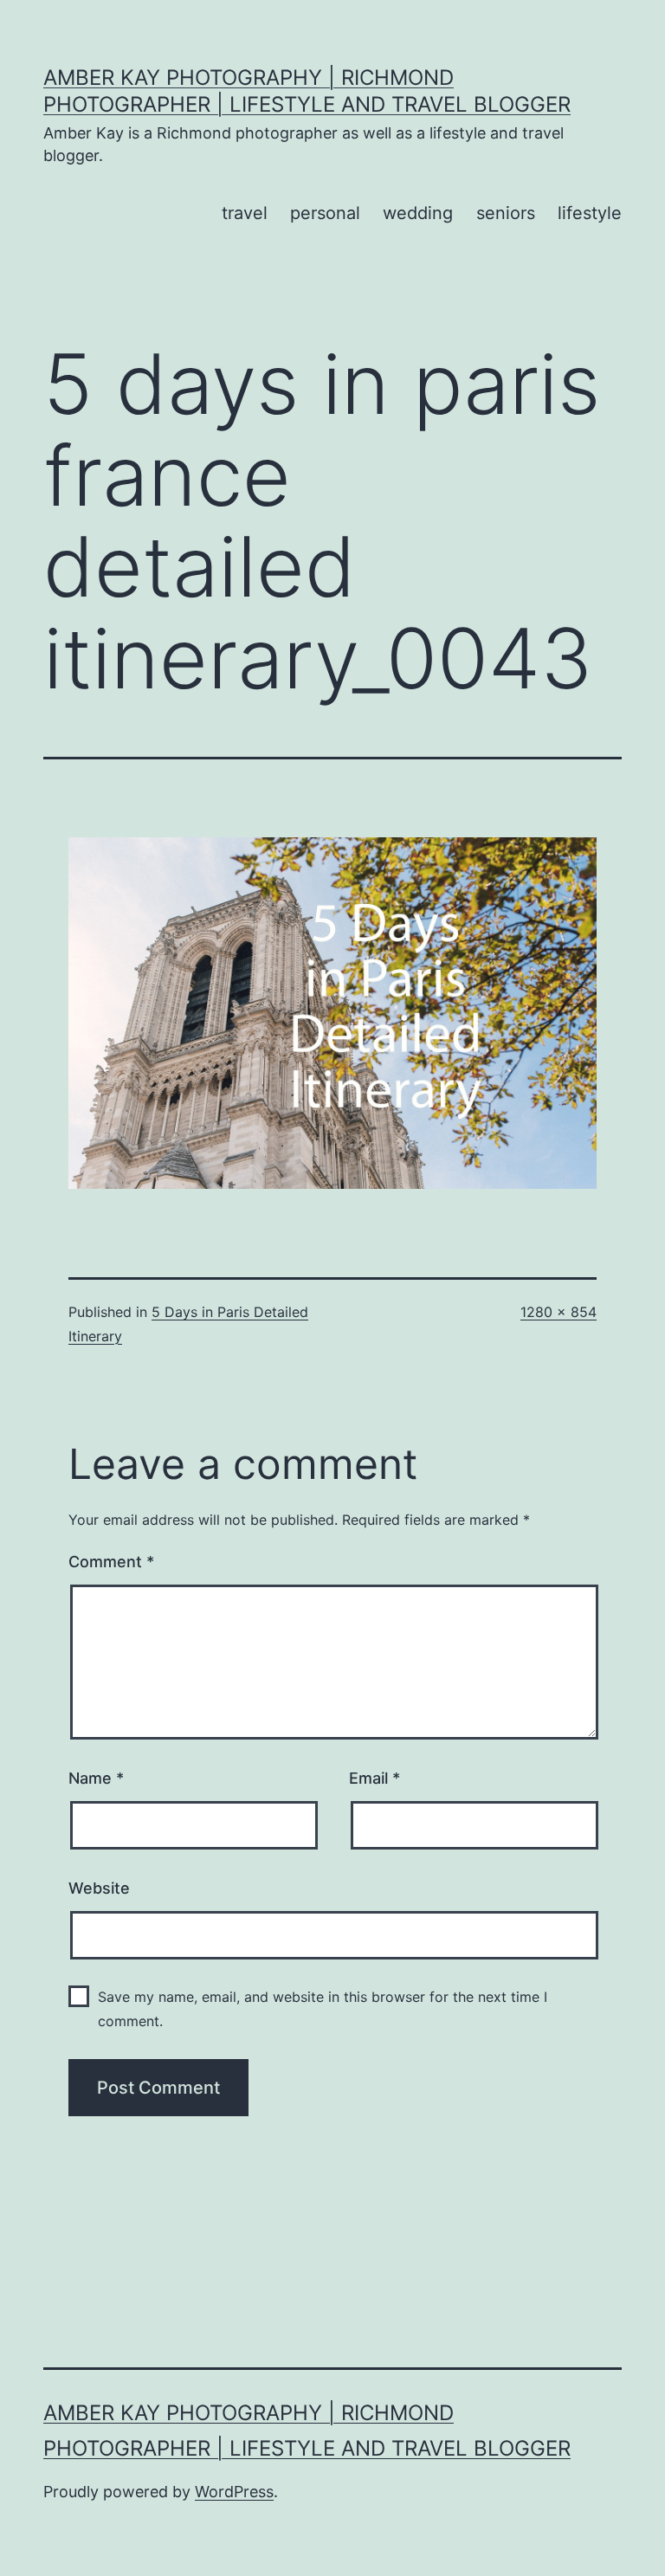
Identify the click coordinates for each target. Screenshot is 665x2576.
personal (325, 213)
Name (96, 1778)
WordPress (234, 2492)
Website (99, 1888)
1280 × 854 (558, 1312)
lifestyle (590, 213)
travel (245, 213)
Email (374, 1778)
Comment (111, 1562)
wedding (418, 213)
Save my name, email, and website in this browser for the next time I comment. (323, 2008)
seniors (506, 213)
